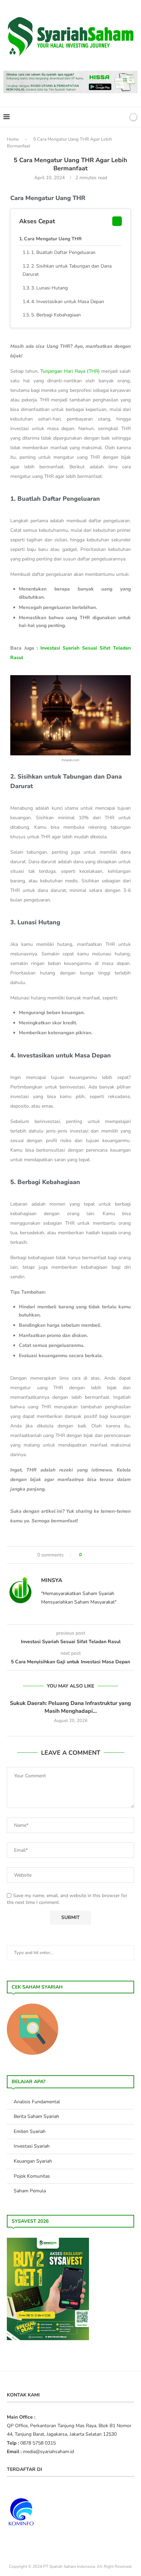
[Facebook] (98, 117)
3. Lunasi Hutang (49, 288)
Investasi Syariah (32, 2146)
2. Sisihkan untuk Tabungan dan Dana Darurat (67, 270)
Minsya (52, 1580)
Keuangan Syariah (33, 2161)
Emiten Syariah (30, 2131)
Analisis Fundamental (37, 2102)
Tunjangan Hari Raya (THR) (70, 371)
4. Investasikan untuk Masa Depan (68, 302)
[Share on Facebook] (90, 1555)
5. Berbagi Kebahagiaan (56, 315)
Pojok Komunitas (32, 2176)
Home (13, 139)
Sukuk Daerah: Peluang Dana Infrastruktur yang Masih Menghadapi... (70, 1707)
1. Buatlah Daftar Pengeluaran (63, 252)
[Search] (121, 117)
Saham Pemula (30, 2191)
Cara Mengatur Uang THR (53, 239)
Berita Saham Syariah (36, 2116)
